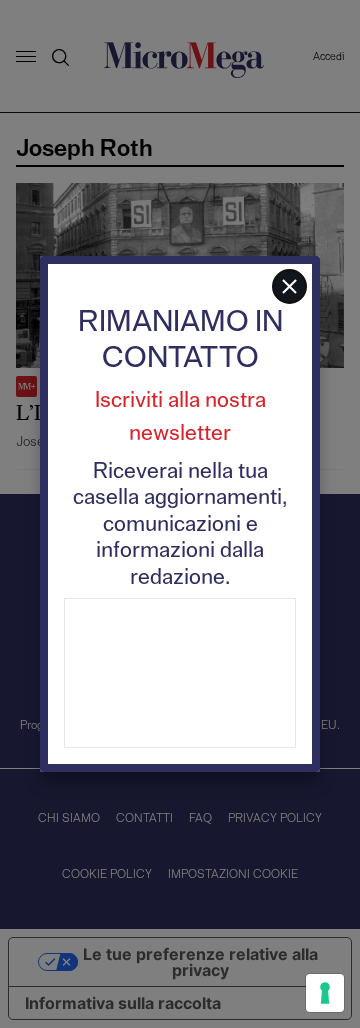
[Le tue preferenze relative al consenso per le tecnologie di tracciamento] (325, 993)
